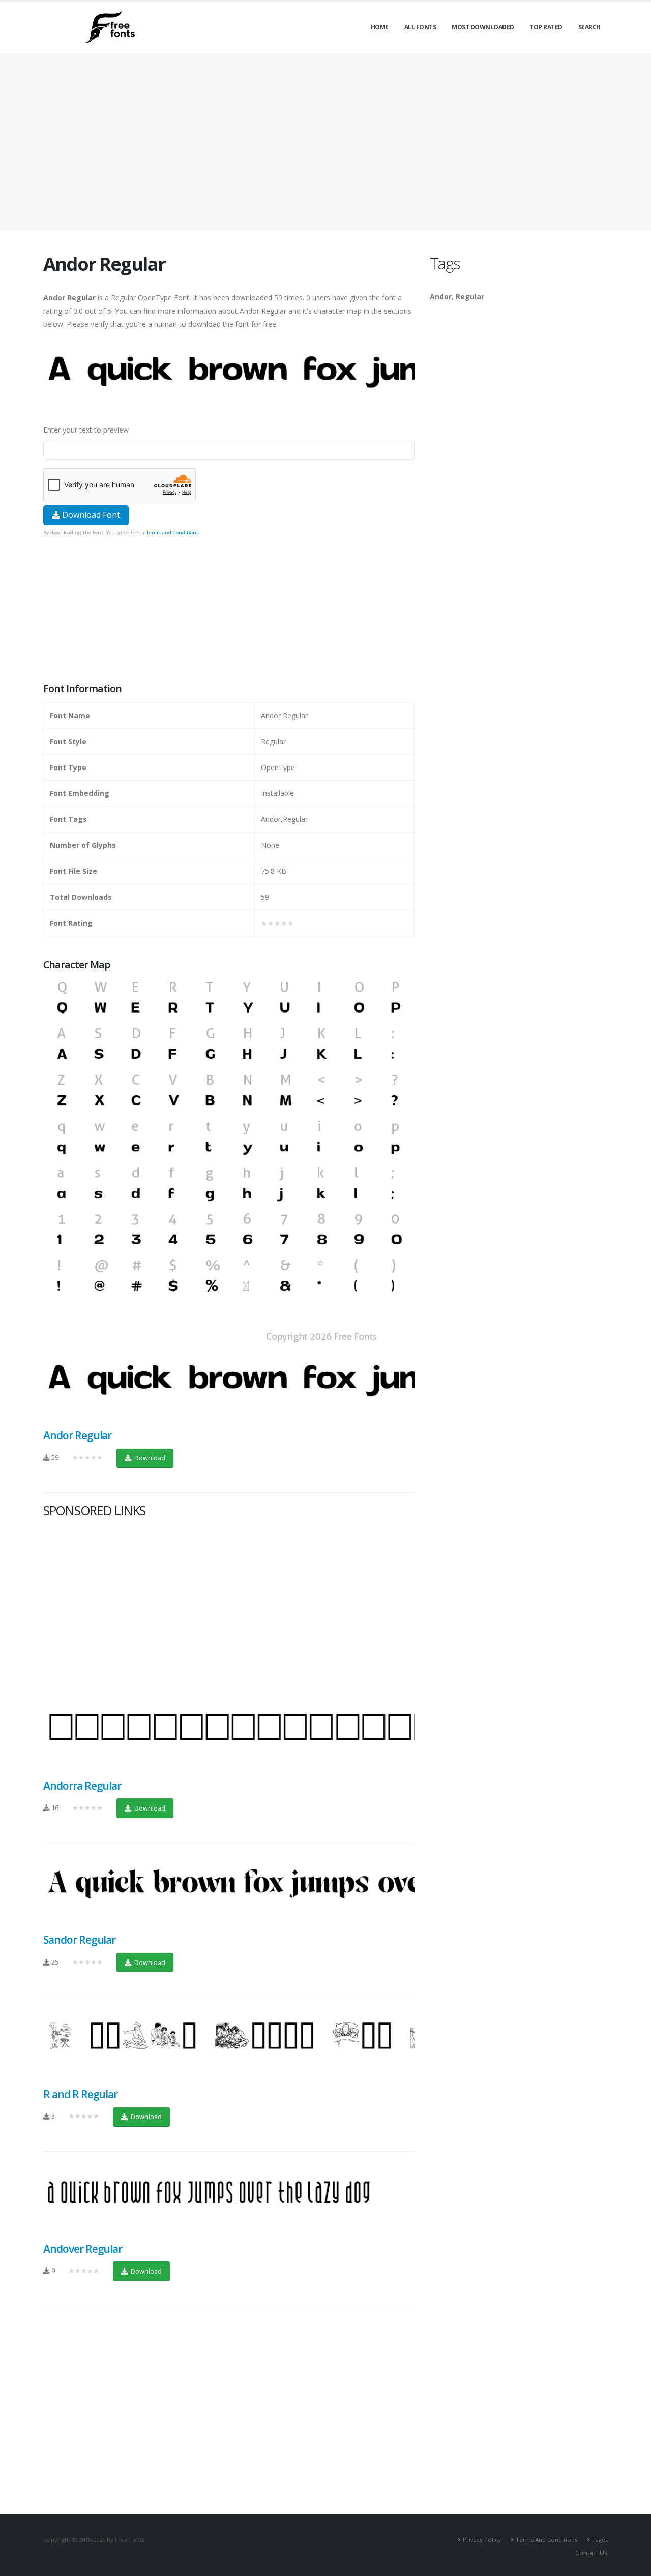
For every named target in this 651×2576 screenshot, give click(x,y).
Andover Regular (83, 2249)
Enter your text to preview (86, 430)
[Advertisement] (229, 610)
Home (380, 27)
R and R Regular (80, 2094)
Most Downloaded (483, 27)
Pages (600, 2540)
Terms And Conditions (546, 2540)
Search (589, 27)
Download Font (90, 515)
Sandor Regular (79, 1940)
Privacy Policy (482, 2540)
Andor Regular (77, 1435)
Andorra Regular (82, 1786)
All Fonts (420, 27)
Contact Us (591, 2553)
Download (149, 1458)
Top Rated (546, 27)
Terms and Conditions (173, 532)
